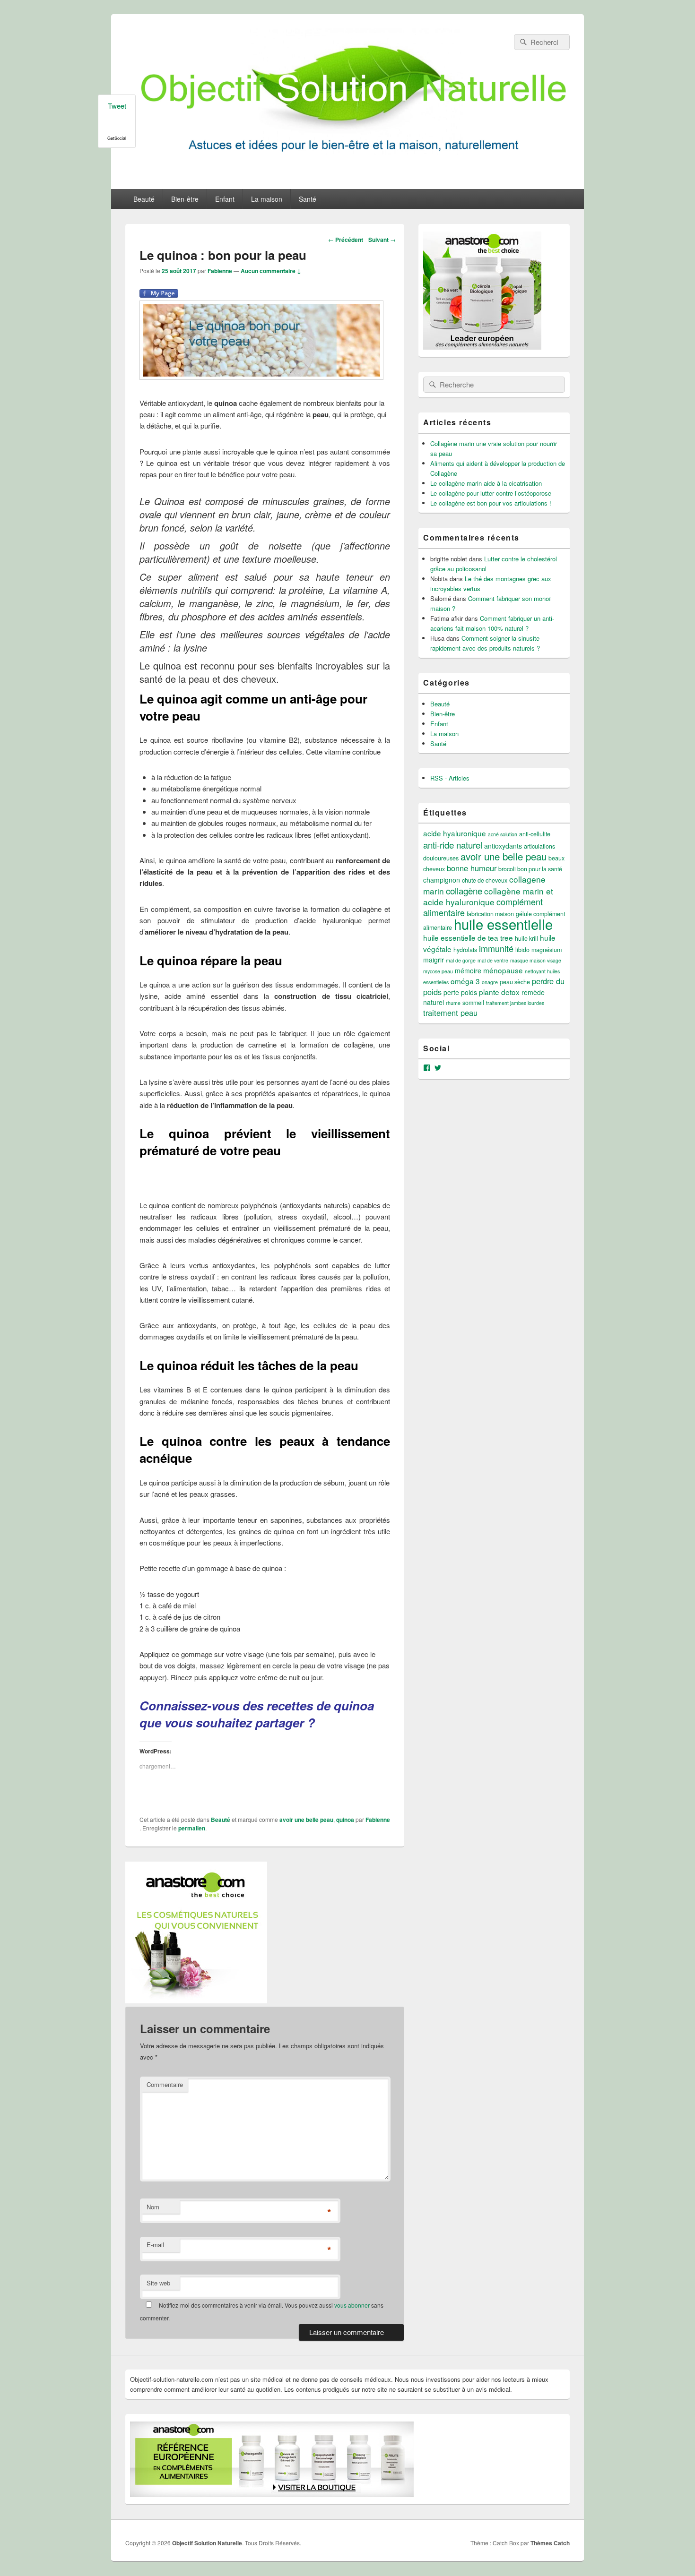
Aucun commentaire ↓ (271, 271)
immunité (496, 948)
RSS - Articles (450, 778)
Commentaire (165, 2084)
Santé (308, 199)
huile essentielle (503, 924)
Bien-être (185, 199)
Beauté (144, 199)
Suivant (382, 240)
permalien (192, 1828)
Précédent (346, 240)
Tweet (117, 106)
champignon (442, 880)
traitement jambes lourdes (515, 1003)
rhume (453, 1003)
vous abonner (352, 2305)
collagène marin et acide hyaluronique (488, 896)
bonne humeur (472, 868)
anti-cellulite (535, 834)
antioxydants (503, 846)
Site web (158, 2283)
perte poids (460, 992)
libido (522, 950)
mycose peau (438, 971)
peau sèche (515, 982)
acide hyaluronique (455, 833)
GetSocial (117, 138)
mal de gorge (461, 960)
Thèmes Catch (550, 2543)
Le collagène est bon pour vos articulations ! (491, 503)
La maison (267, 199)
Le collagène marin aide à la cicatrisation (486, 483)
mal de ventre (493, 960)
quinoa (345, 1820)
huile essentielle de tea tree (468, 937)
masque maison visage (536, 960)
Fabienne (220, 271)
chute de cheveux (485, 880)
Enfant (225, 199)
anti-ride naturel (453, 845)
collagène (464, 890)
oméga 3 (465, 981)
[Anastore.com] (196, 2000)
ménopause (503, 970)
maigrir (434, 960)
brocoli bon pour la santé (530, 869)
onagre (490, 982)
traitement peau (450, 1013)
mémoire (468, 970)
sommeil (473, 1003)
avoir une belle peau (306, 1820)
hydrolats (465, 950)
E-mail (155, 2245)
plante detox (499, 992)
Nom (153, 2207)
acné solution (503, 834)
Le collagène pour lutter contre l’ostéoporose (491, 493)
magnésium (547, 950)
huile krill (526, 938)
